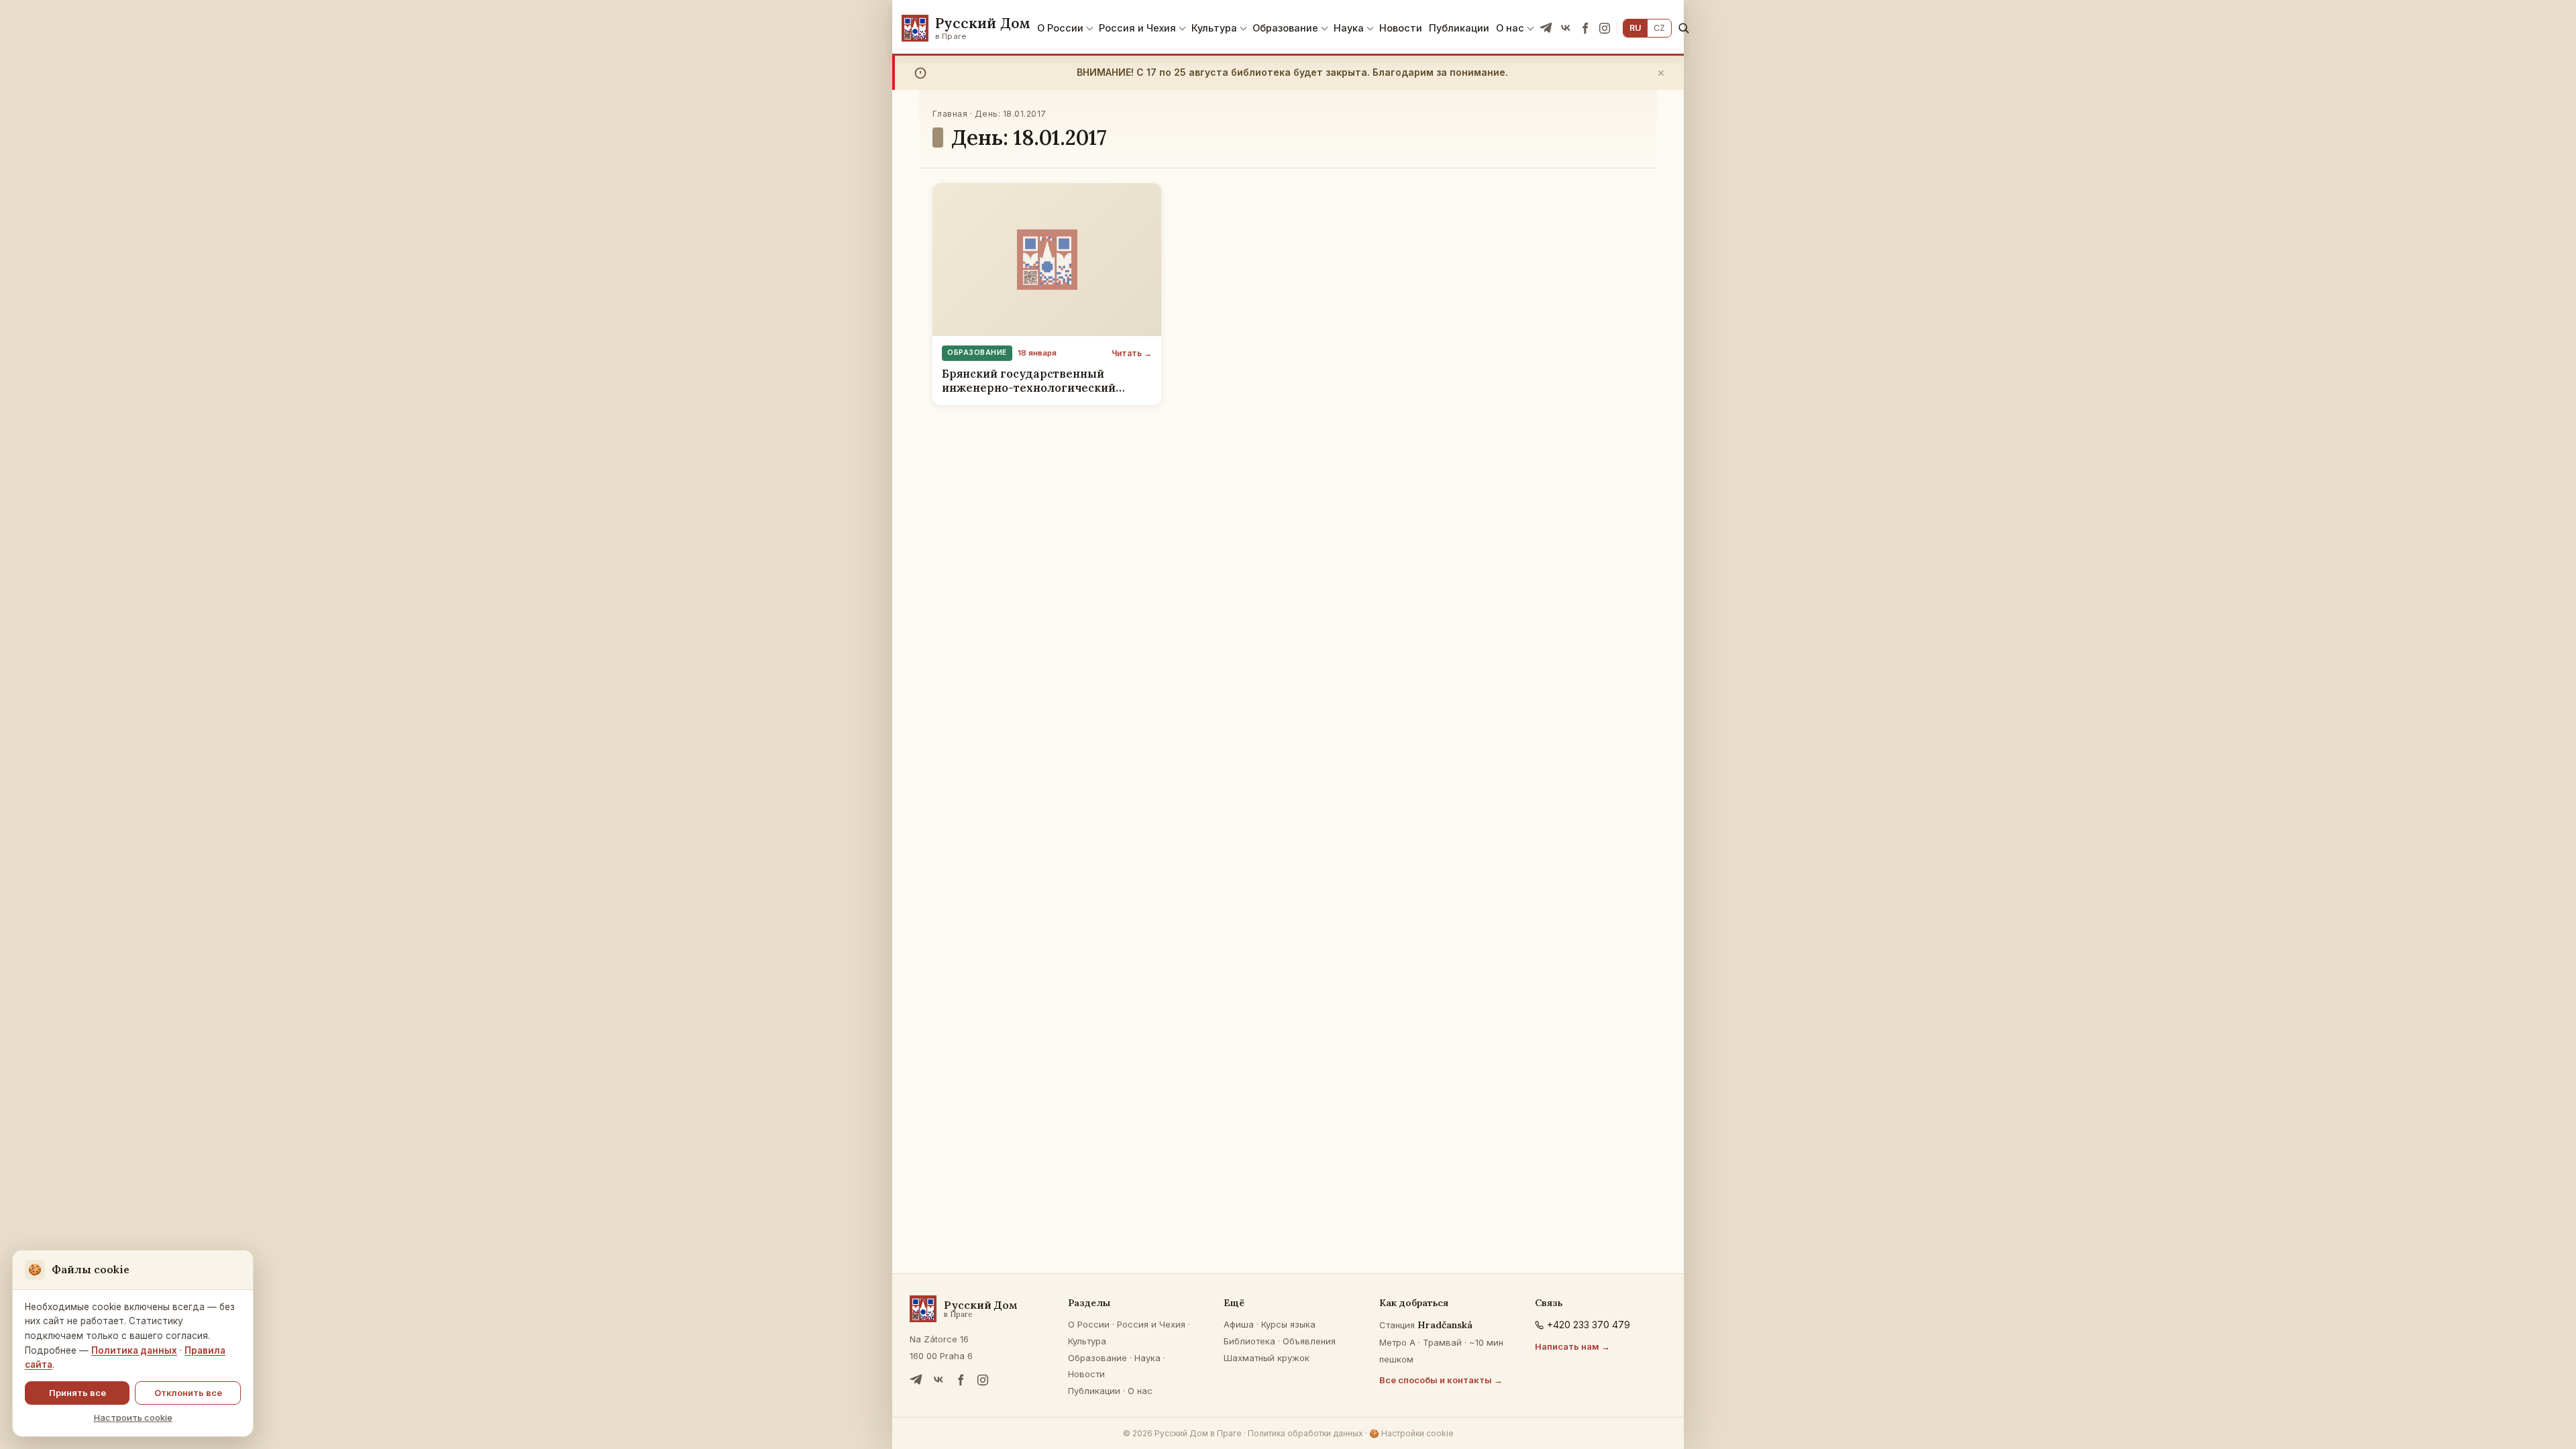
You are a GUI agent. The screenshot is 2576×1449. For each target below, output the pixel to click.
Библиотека (1249, 1341)
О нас (1510, 28)
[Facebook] (1585, 28)
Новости (1401, 28)
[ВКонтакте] (1566, 28)
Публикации (1459, 28)
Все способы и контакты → (1441, 1380)
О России (1060, 28)
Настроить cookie (133, 1417)
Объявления (1309, 1341)
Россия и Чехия (1137, 28)
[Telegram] (1546, 28)
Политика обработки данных (1305, 1433)
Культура (1214, 28)
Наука (1349, 28)
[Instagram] (1605, 28)
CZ (1659, 28)
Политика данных (134, 1350)
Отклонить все (188, 1393)
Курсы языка (1288, 1324)
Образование (1285, 28)
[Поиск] (1683, 28)
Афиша (1239, 1324)
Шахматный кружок (1267, 1358)
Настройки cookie (1411, 1433)
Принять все (77, 1393)
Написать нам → (1572, 1346)
